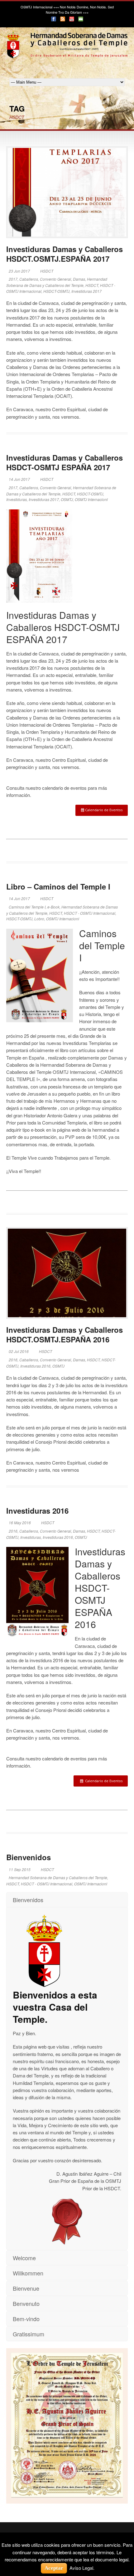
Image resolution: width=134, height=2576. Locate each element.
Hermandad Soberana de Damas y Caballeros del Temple (58, 1877)
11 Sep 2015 (20, 1869)
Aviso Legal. (82, 2568)
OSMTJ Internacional (36, 7)
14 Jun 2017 (19, 479)
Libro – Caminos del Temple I (58, 886)
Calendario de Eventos (103, 810)
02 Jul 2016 (19, 1351)
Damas (79, 279)
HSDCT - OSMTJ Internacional (90, 913)
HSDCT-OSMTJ (56, 291)
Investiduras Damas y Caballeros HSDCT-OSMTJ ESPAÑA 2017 (65, 462)
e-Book (53, 907)
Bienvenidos (29, 1857)
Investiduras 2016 (35, 1366)
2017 (13, 279)
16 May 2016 (20, 1523)
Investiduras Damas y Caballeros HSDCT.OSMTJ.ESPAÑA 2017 (65, 254)
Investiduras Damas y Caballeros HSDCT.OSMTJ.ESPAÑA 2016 (65, 1334)
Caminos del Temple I (27, 907)
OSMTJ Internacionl (91, 499)
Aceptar (54, 2568)
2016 (13, 1360)
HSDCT (47, 271)
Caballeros (29, 279)
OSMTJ (67, 499)
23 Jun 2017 (19, 271)
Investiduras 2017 (86, 291)
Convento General (55, 279)
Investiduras (17, 499)
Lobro (39, 919)
